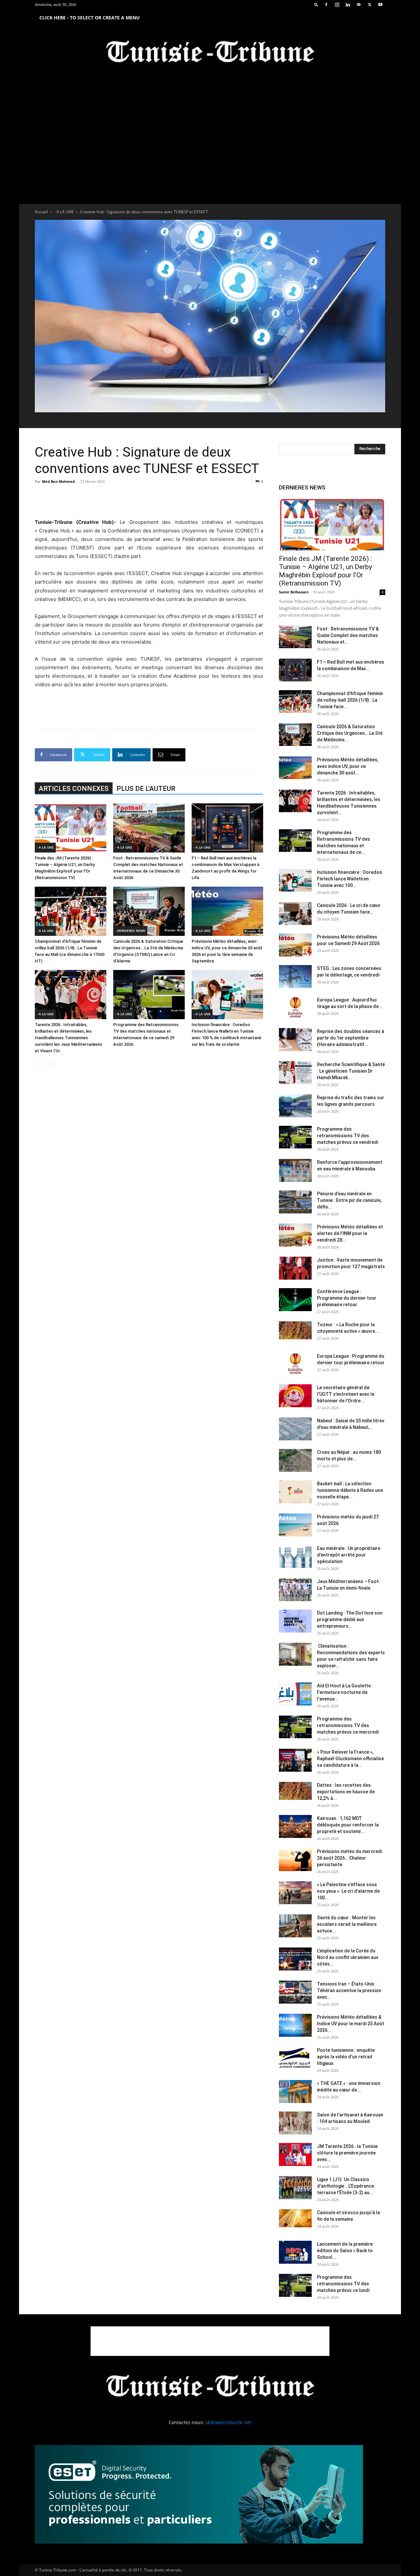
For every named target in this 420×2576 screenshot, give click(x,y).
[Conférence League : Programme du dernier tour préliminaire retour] (295, 1300)
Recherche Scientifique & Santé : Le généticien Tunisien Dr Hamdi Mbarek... (351, 1071)
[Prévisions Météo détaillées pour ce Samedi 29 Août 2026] (295, 945)
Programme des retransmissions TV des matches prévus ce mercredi (348, 1725)
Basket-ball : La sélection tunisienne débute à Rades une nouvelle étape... (350, 1490)
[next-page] (49, 1064)
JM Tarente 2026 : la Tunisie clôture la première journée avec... (347, 2153)
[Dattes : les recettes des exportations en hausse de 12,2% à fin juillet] (295, 1791)
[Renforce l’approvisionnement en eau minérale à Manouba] (295, 1170)
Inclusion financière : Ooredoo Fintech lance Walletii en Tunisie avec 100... (350, 879)
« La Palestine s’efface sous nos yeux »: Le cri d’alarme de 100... (348, 1891)
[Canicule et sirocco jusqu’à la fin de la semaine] (295, 2218)
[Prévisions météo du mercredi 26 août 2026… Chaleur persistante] (295, 1860)
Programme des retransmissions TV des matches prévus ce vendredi (347, 1136)
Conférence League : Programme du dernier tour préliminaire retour (347, 1298)
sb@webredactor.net (228, 2422)
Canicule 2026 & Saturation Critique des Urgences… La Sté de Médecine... (350, 733)
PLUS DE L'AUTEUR (146, 789)
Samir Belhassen (294, 592)
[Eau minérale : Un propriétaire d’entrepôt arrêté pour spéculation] (295, 1556)
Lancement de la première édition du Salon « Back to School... (345, 2251)
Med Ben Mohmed (58, 481)
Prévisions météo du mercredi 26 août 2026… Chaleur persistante (349, 1858)
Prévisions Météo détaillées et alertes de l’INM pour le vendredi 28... (350, 1233)
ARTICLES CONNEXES (74, 789)
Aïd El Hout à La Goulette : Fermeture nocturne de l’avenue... (345, 1692)
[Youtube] (380, 5)
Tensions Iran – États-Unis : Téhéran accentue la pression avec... (349, 1990)
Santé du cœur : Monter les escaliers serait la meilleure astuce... (347, 1924)
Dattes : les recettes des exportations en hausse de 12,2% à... (346, 1792)
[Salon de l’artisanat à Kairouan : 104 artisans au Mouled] (295, 2123)
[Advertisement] (149, 501)
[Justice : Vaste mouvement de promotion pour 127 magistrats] (295, 1268)
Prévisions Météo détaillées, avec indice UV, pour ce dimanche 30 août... (348, 766)
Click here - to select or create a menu (90, 18)
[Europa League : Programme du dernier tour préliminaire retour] (295, 1364)
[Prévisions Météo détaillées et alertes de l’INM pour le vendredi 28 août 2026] (295, 1235)
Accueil (41, 212)
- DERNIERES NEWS (130, 931)
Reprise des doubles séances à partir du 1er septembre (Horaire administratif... (351, 1038)
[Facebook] (326, 5)
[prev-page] (39, 1064)
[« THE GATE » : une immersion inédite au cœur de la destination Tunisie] (295, 2092)
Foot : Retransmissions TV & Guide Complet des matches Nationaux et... (348, 635)
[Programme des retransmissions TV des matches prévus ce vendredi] (295, 1137)
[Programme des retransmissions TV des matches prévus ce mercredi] (295, 1727)
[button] (316, 4)
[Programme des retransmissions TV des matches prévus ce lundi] (295, 2285)
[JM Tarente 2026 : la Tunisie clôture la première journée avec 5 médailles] (295, 2154)
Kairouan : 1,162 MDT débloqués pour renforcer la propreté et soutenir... (348, 1825)
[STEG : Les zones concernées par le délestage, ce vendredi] (295, 977)
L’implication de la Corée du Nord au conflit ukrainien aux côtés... (348, 1957)
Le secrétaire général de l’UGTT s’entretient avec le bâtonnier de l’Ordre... (346, 1394)
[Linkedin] (348, 5)
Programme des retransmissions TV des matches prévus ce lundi (343, 2284)
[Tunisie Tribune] (210, 53)
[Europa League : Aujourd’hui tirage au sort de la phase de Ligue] (295, 1008)
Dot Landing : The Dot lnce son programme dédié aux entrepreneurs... (350, 1619)
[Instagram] (337, 5)
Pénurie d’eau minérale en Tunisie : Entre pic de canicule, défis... (349, 1200)
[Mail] (359, 5)
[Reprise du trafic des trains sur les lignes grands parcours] (295, 1106)
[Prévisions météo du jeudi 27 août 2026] (295, 1525)
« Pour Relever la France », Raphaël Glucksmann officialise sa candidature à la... (350, 1759)
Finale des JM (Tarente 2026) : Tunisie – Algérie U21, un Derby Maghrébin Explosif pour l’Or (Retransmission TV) (325, 571)
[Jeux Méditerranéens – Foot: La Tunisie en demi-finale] (295, 1590)
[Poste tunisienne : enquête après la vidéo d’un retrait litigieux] (295, 2058)
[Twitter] (369, 5)
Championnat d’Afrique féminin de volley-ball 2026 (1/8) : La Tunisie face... (350, 700)
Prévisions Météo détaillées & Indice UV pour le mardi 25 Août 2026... (351, 2024)
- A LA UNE (64, 212)
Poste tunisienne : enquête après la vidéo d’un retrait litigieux (346, 2057)
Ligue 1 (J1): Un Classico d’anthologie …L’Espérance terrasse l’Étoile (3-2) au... (346, 2186)
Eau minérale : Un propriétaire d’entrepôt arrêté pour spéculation (349, 1555)
